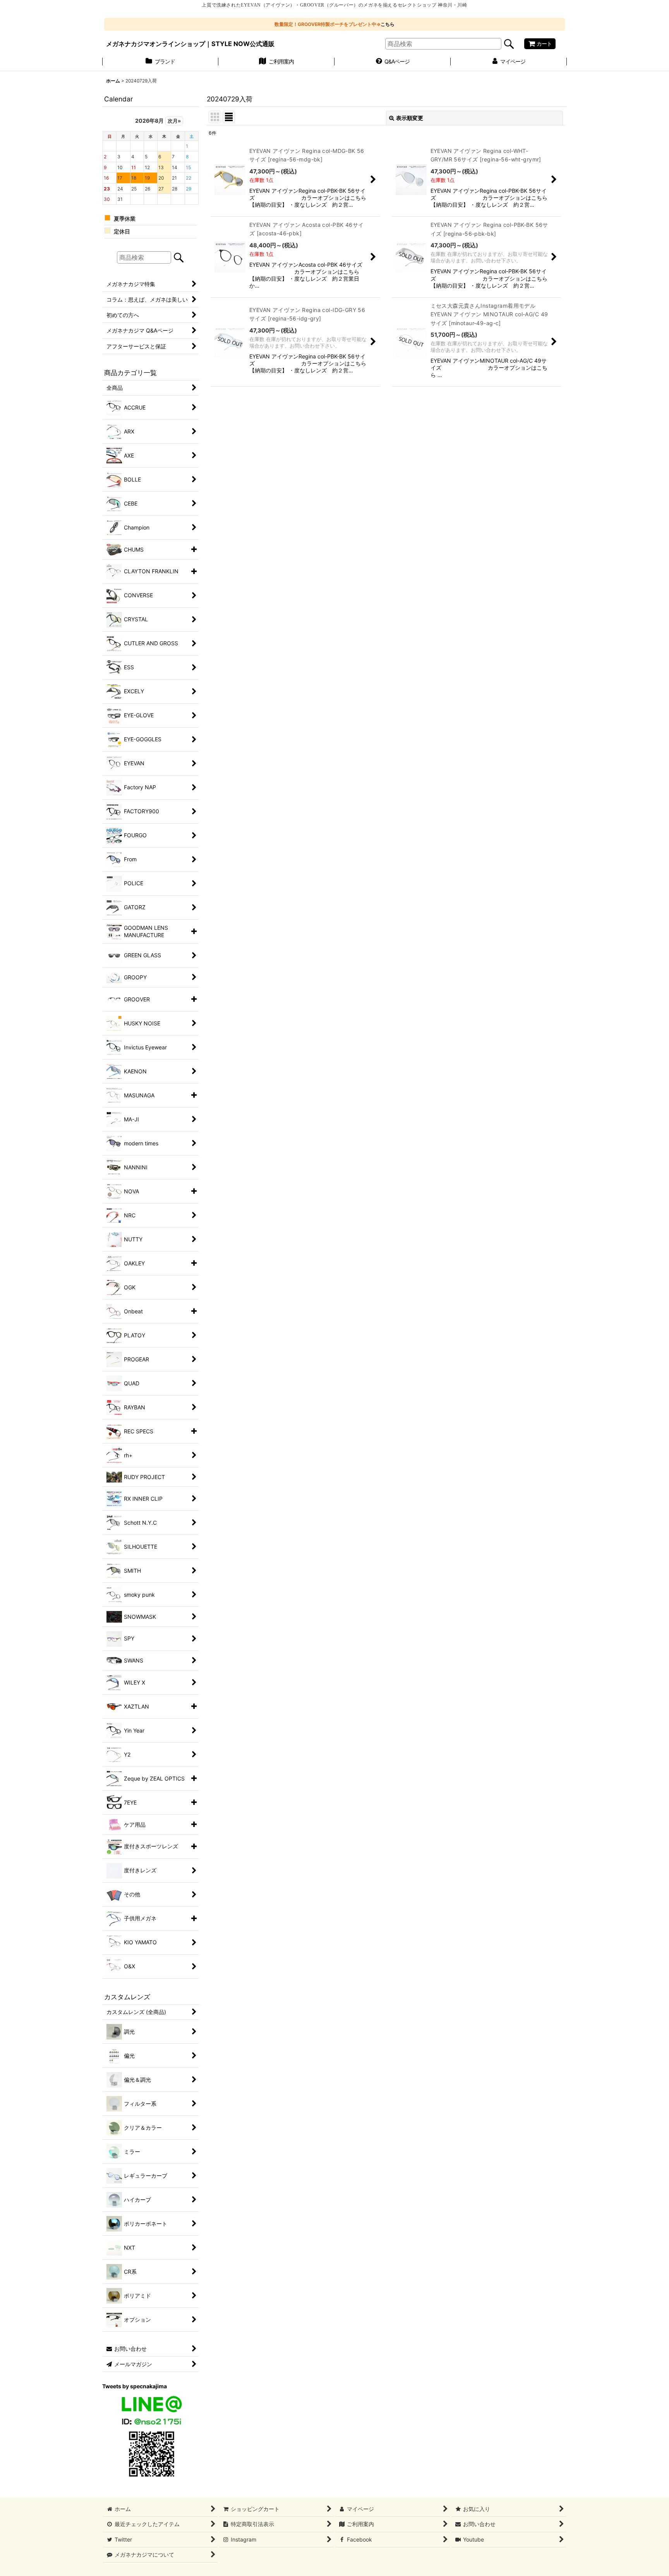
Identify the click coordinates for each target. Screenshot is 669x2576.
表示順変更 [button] (410, 118)
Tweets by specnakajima (135, 2386)
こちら (388, 24)
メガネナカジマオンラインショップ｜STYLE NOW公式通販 (190, 44)
